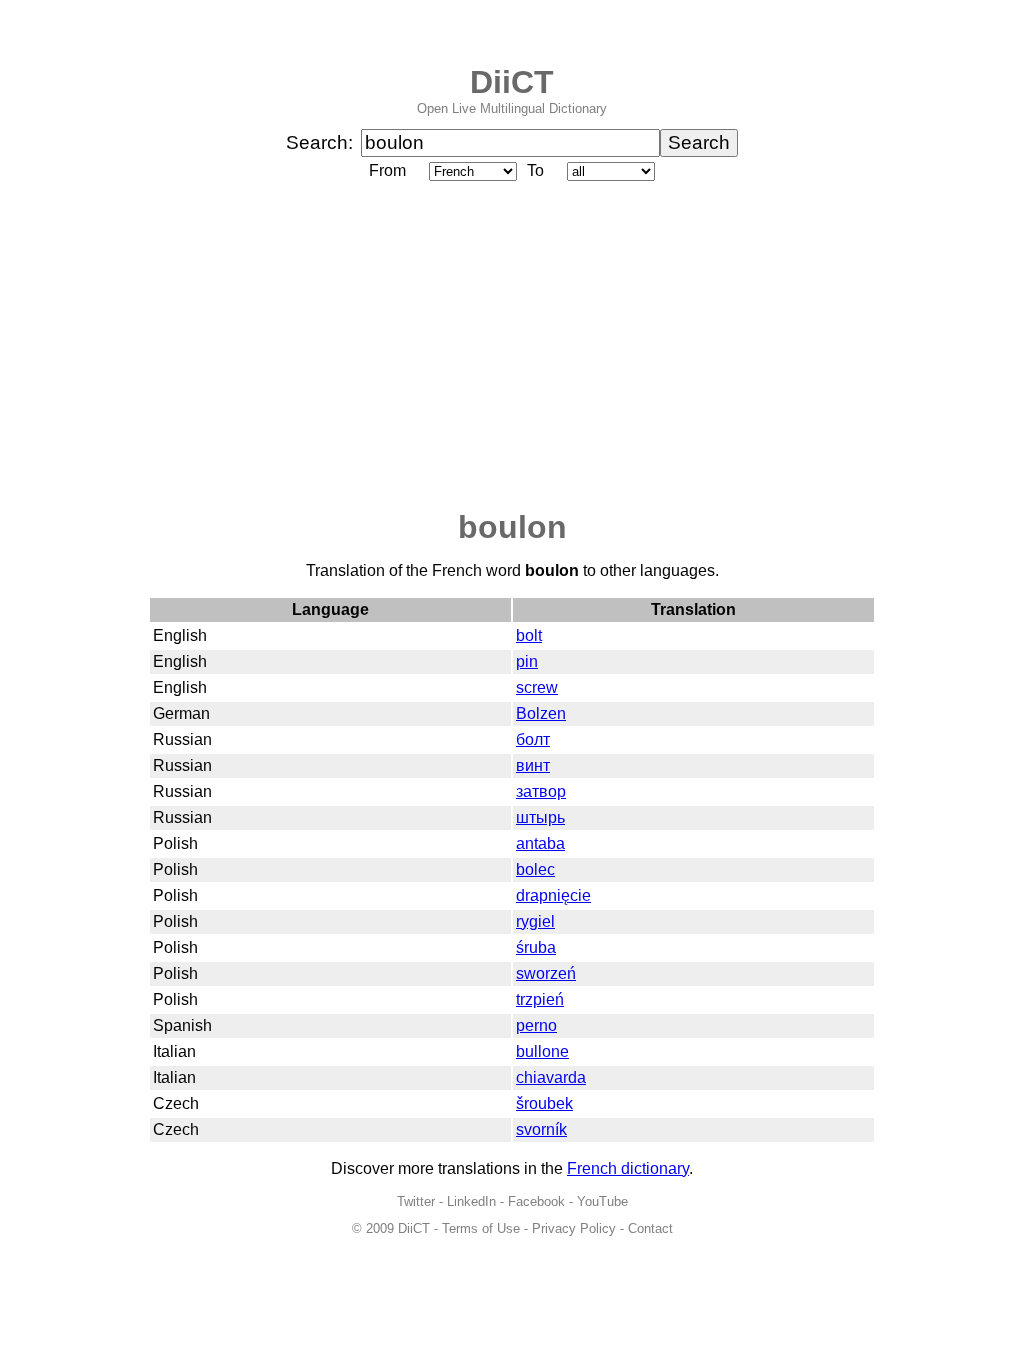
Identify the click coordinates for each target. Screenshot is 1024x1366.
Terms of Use (481, 1228)
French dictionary (628, 1168)
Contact (650, 1228)
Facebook (536, 1201)
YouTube (602, 1201)
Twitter (416, 1201)
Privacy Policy (574, 1228)
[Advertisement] (512, 347)
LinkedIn (471, 1201)
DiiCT (512, 82)
